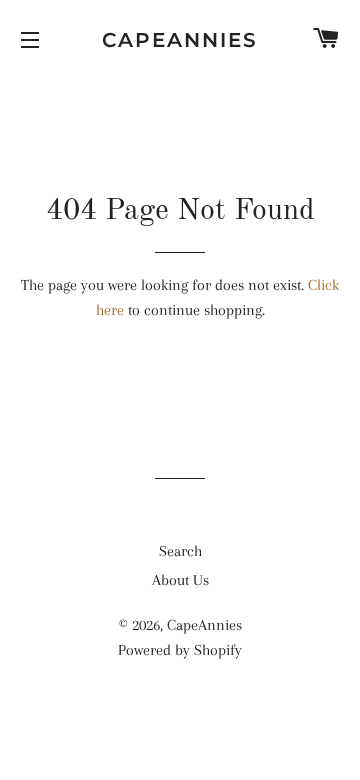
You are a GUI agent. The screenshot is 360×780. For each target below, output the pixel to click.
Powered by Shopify (180, 650)
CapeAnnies (180, 40)
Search (180, 551)
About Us (180, 580)
